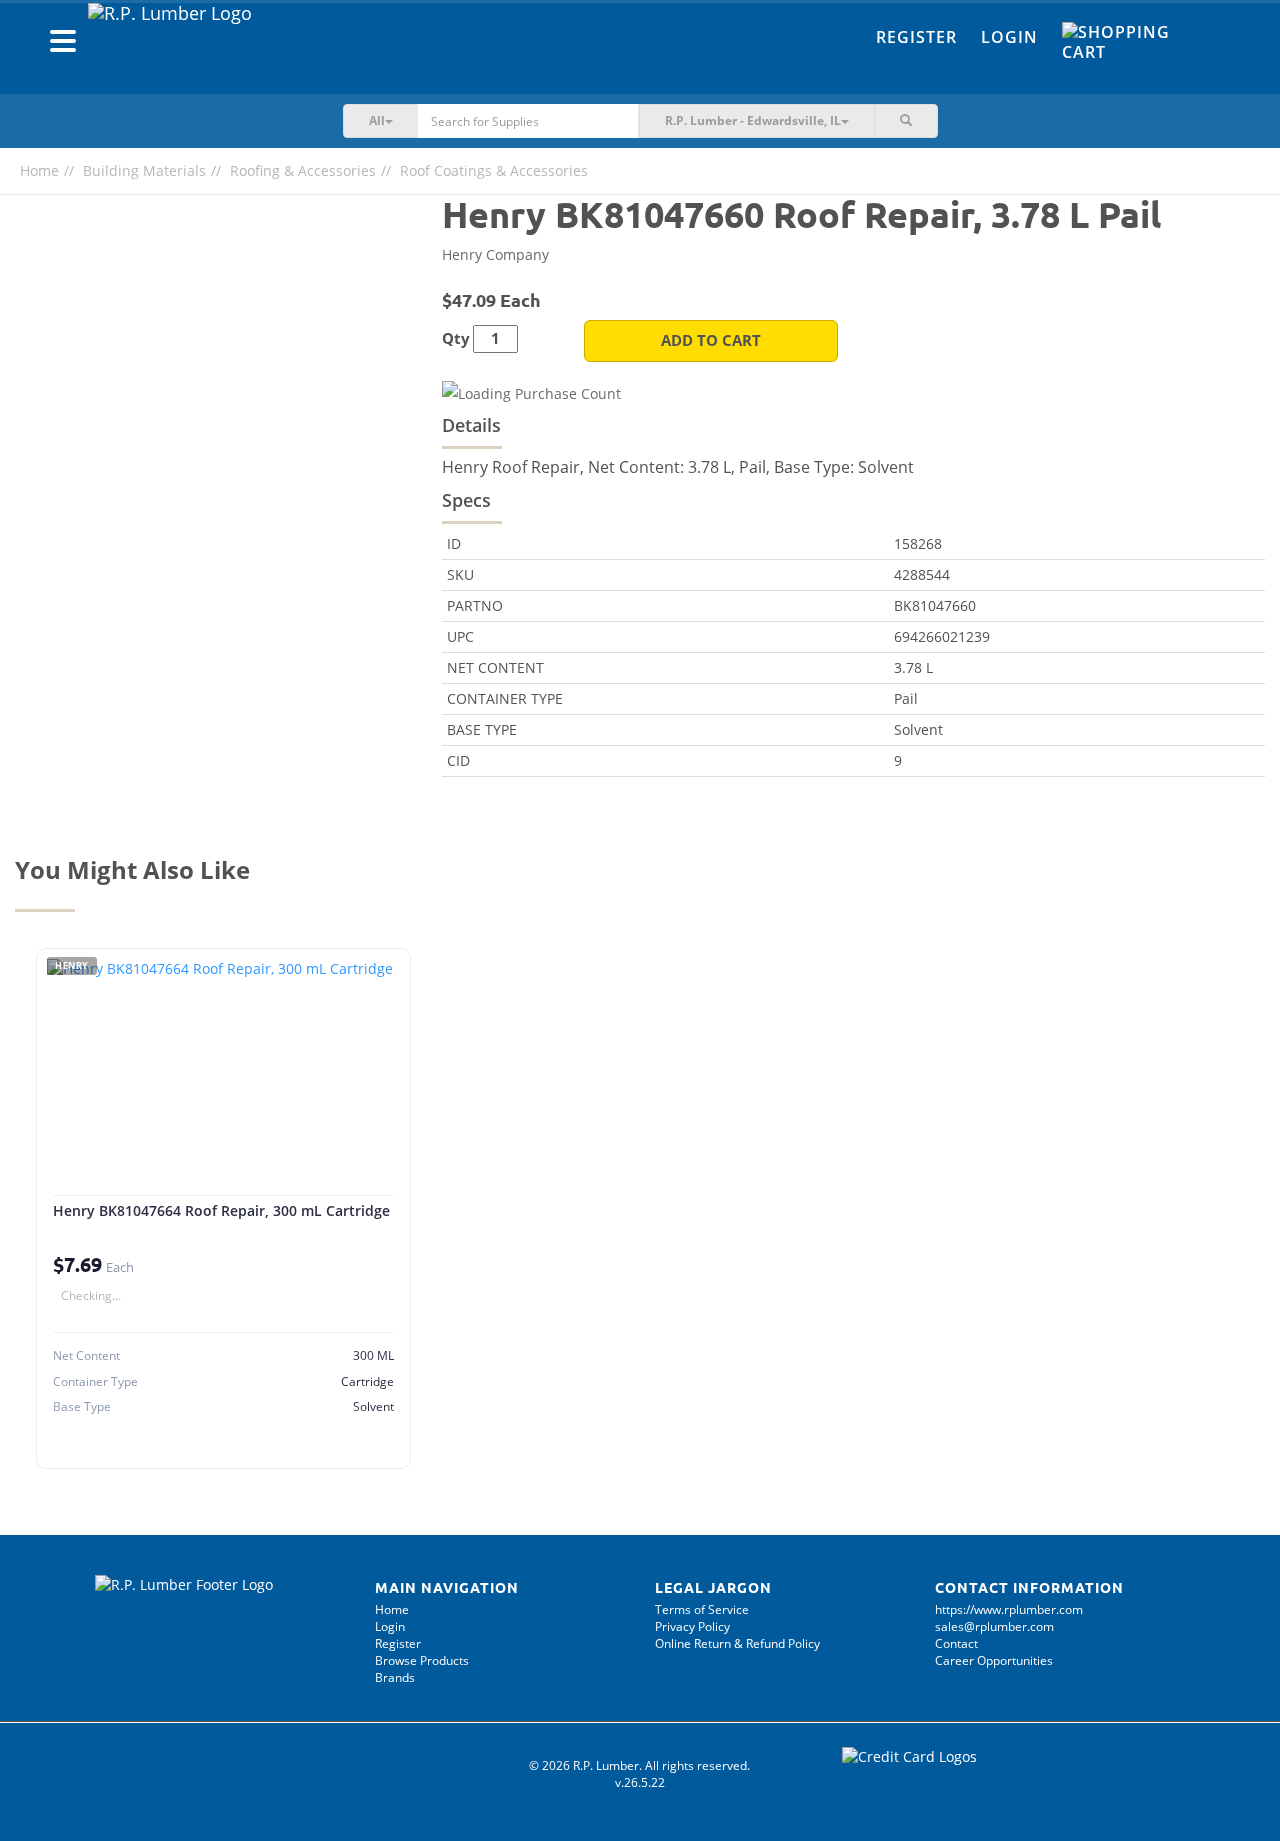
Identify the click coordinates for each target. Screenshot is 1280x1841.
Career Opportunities (994, 1660)
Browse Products (422, 1660)
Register (916, 37)
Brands (395, 1677)
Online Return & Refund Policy (737, 1643)
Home (39, 170)
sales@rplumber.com (994, 1626)
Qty (456, 338)
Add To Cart (711, 340)
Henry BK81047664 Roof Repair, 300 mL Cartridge (221, 1210)
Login (1009, 37)
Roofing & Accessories (303, 170)
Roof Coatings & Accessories (494, 170)
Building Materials (144, 170)
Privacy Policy (692, 1626)
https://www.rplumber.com (1009, 1609)
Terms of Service (702, 1609)
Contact (956, 1643)
